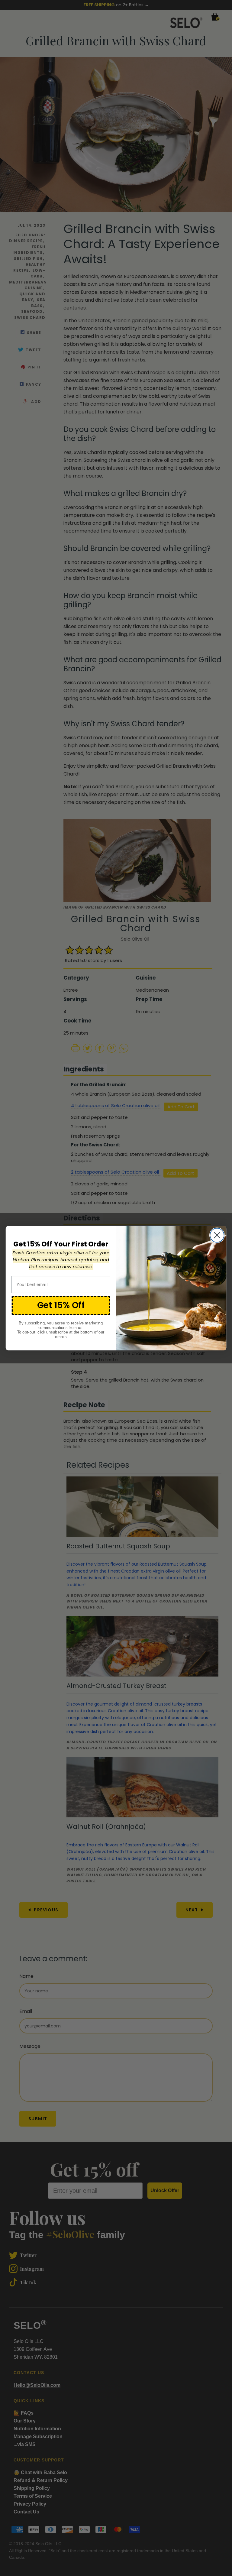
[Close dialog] (217, 1235)
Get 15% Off (61, 1305)
